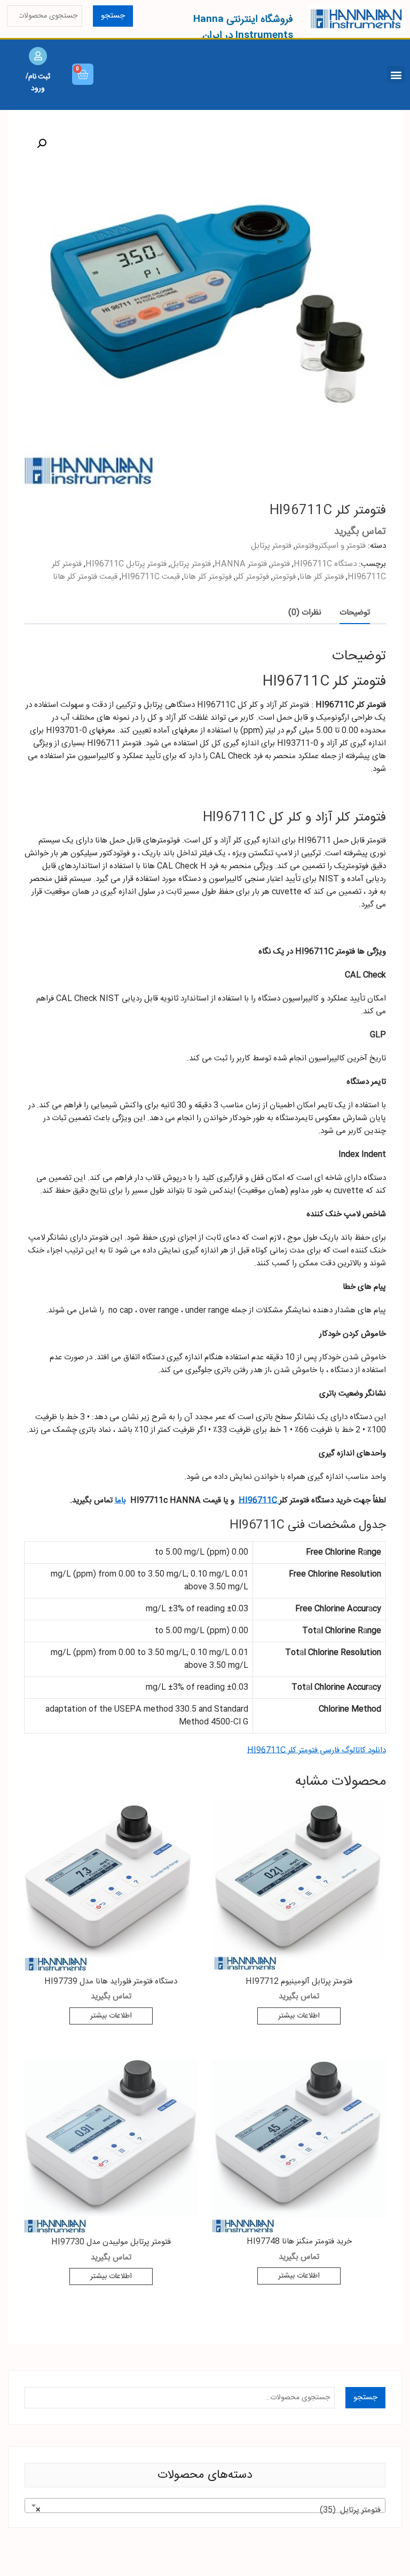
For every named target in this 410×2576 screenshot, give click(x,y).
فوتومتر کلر (252, 577)
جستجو (113, 16)
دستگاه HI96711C (325, 564)
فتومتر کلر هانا (322, 577)
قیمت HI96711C (151, 577)
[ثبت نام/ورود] (38, 56)
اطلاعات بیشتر (299, 2016)
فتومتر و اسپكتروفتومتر (330, 546)
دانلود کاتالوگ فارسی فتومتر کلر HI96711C (317, 1750)
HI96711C (259, 1500)
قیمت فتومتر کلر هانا (85, 577)
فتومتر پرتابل (271, 546)
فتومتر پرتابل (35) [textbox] (208, 2510)
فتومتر (280, 564)
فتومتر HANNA (241, 564)
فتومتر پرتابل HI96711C (126, 564)
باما (120, 1500)
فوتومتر (284, 577)
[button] (396, 74)
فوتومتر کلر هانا (208, 577)
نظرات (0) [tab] (305, 613)
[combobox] (205, 2506)
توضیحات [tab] (355, 613)
